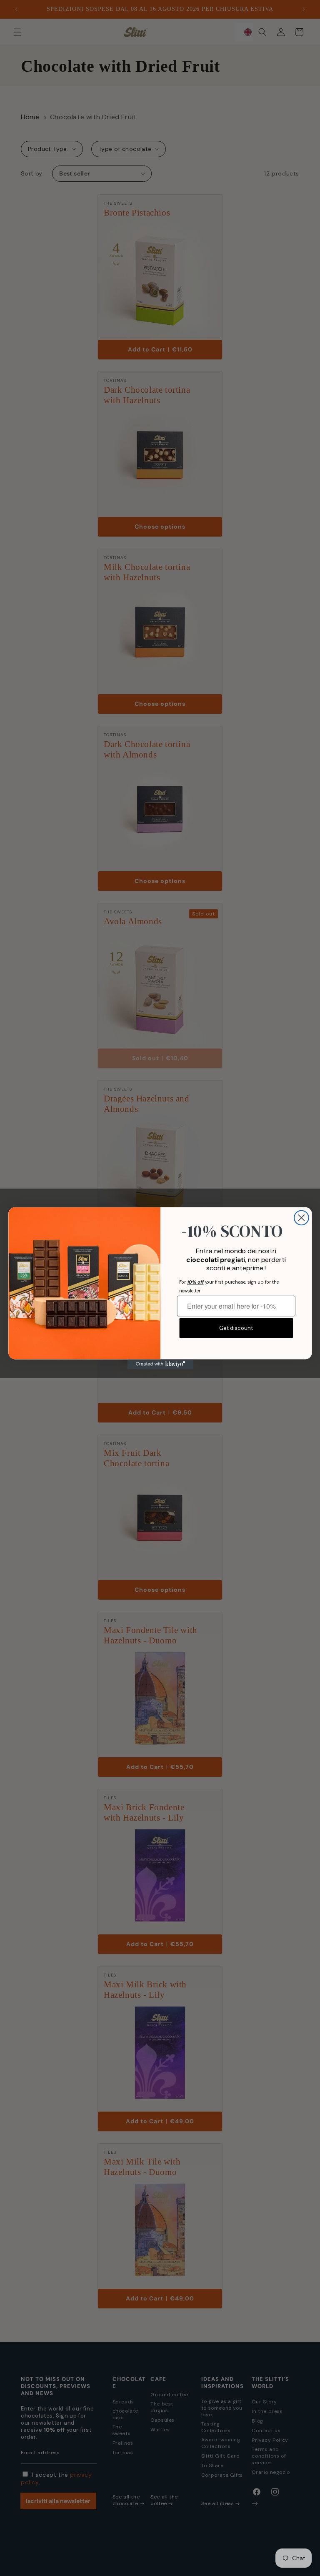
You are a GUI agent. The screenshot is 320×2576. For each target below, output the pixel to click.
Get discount (236, 1328)
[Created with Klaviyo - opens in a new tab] (160, 1364)
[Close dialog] (301, 1218)
